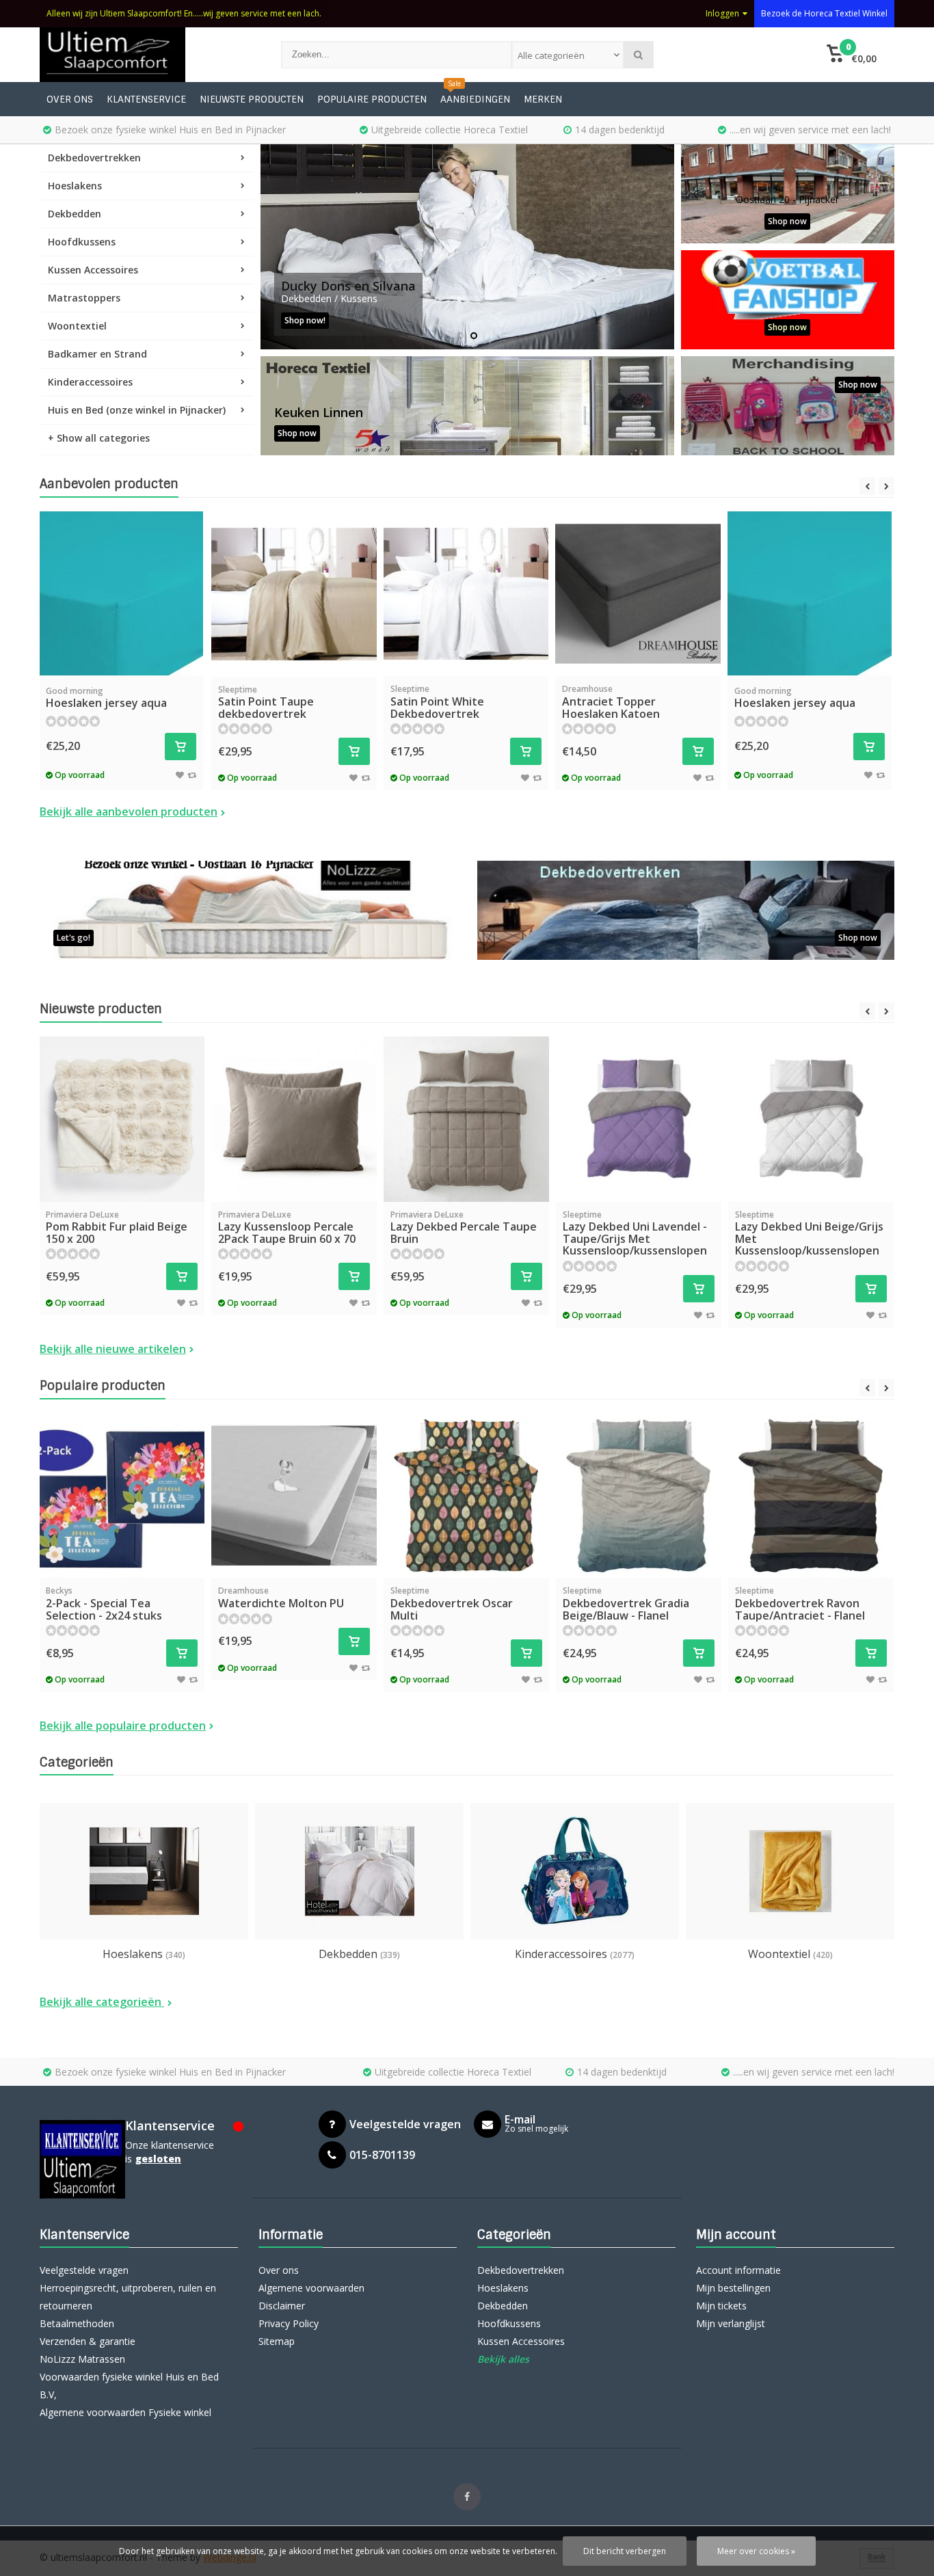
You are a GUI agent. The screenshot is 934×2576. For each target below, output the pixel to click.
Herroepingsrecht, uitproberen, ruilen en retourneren (128, 2297)
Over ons (70, 99)
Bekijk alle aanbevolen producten (129, 811)
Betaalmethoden (77, 2323)
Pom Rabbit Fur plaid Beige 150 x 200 (117, 1227)
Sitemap (277, 2341)
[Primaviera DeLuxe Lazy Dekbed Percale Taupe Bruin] (466, 1119)
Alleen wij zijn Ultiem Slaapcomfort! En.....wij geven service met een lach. (184, 13)
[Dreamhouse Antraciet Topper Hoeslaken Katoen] (638, 594)
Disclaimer (282, 2306)
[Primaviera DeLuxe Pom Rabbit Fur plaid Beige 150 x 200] (122, 1119)
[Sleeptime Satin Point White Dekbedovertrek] (466, 594)
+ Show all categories (99, 438)
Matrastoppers (84, 298)
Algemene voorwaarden (311, 2288)
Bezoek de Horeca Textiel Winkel (824, 13)
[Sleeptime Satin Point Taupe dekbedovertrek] (294, 594)
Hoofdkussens (82, 242)
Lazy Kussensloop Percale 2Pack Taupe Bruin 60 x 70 (287, 1227)
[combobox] (568, 55)
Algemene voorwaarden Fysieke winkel (125, 2412)
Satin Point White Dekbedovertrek (437, 702)
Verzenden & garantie (88, 2341)
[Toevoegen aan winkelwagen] (181, 747)
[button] (852, 55)
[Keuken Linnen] (467, 406)
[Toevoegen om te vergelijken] (192, 775)
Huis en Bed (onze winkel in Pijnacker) (137, 410)
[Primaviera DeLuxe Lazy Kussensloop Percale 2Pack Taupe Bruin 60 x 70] (294, 1119)
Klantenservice (146, 99)
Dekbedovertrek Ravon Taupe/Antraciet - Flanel (800, 1604)
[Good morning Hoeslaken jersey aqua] (121, 593)
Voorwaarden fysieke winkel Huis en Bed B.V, (129, 2386)
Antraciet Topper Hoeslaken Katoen (611, 702)
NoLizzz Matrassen (82, 2359)
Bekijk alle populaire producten (123, 1726)
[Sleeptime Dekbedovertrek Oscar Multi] (466, 1496)
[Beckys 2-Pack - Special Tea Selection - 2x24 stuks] (122, 1496)
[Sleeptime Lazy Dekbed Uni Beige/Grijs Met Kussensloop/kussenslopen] (811, 1119)
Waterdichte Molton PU (281, 1598)
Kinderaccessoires (90, 382)
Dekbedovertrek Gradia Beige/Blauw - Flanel (626, 1604)
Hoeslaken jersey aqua (106, 698)
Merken (543, 99)
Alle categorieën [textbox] (551, 55)
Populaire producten (372, 99)
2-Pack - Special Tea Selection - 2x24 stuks (104, 1604)
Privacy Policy (289, 2323)
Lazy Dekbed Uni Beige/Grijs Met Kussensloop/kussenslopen (809, 1234)
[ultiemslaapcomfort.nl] (147, 55)
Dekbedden (75, 214)
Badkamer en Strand (97, 354)
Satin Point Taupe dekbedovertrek (266, 702)
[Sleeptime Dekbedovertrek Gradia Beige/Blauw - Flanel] (639, 1496)
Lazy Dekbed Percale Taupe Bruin (464, 1227)
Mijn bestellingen (733, 2288)
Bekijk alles (503, 2359)
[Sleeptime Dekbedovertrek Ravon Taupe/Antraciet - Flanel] (811, 1496)
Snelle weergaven (121, 655)
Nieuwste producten (252, 99)
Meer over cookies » (756, 2551)
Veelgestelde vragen (84, 2270)
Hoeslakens (75, 186)
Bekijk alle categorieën (102, 2002)
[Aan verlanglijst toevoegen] (180, 775)
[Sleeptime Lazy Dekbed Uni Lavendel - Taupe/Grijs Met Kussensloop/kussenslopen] (639, 1119)
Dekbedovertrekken (94, 158)
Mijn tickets (721, 2306)
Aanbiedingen (475, 99)
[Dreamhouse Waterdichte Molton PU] (294, 1496)
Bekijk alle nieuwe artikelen (113, 1349)
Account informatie (738, 2270)
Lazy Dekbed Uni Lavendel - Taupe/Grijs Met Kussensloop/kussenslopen (635, 1234)
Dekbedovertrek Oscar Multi (452, 1604)
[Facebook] (467, 2497)
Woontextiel (77, 326)
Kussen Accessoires (93, 270)
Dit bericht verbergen (625, 2551)
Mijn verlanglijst (731, 2323)
